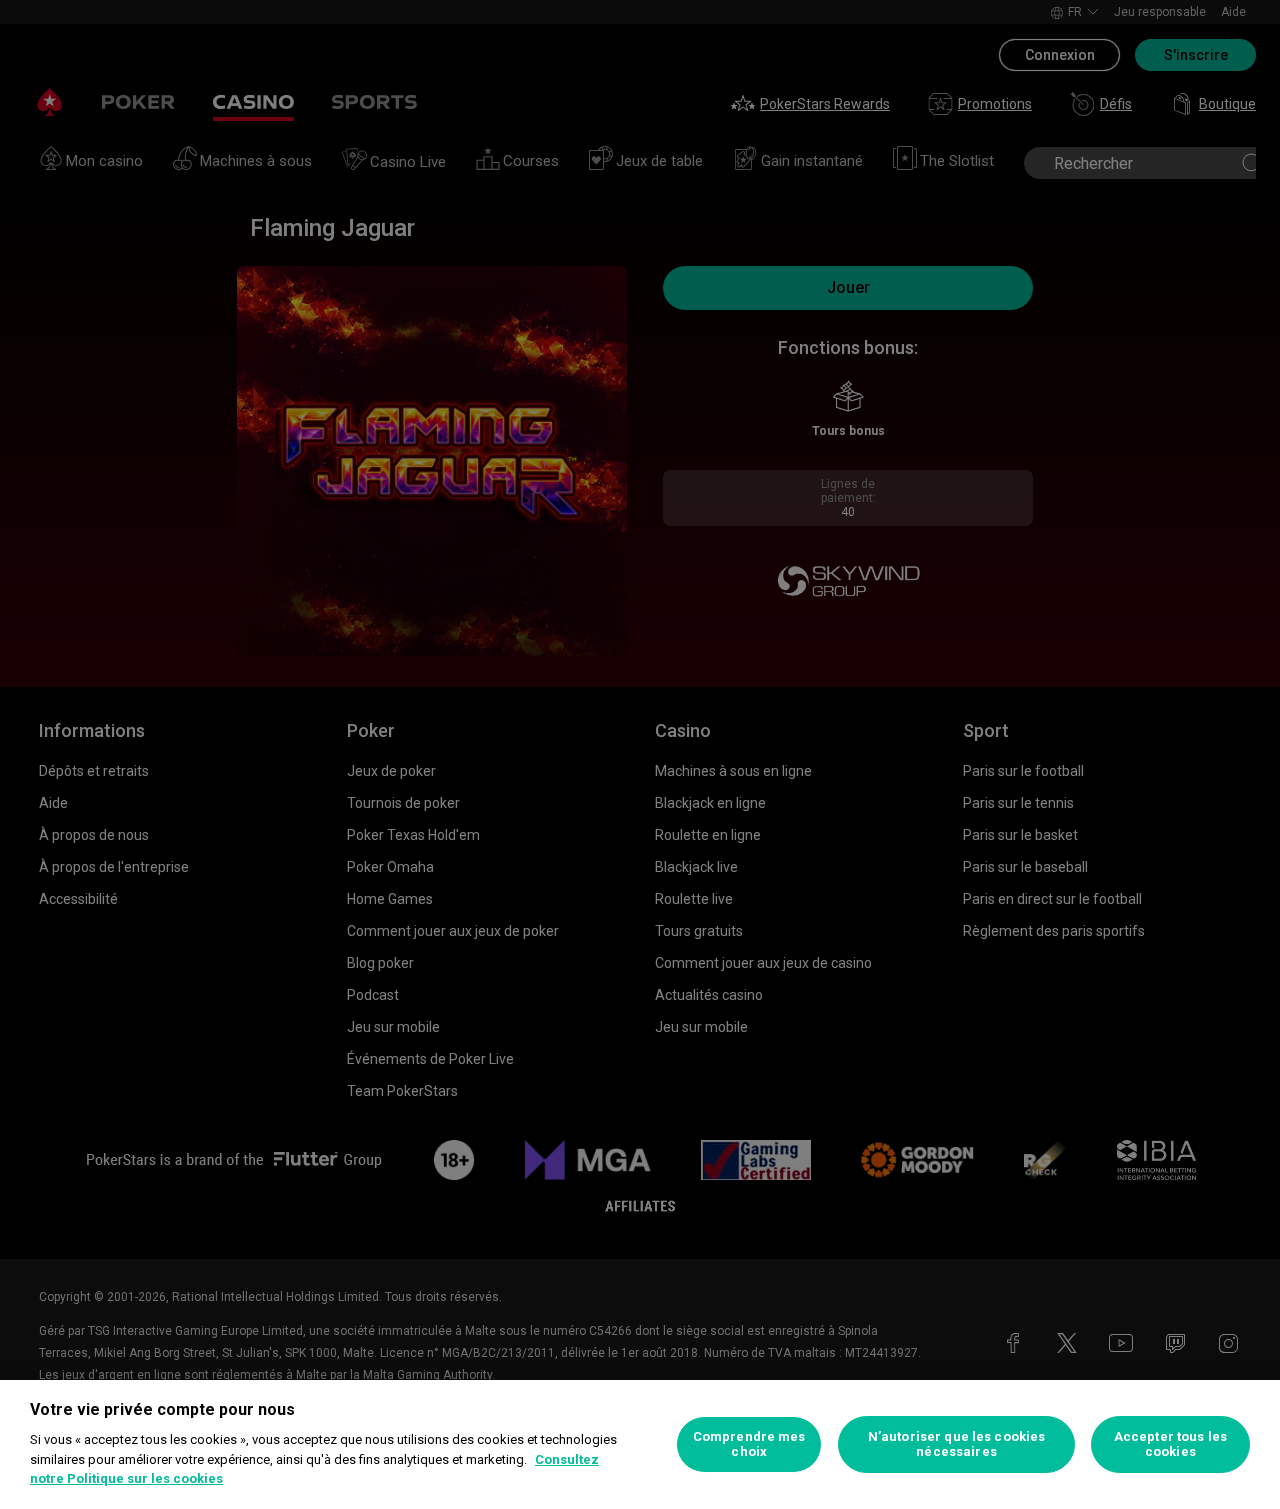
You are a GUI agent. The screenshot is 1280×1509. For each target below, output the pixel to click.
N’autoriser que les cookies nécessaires (957, 1444)
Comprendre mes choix (749, 1444)
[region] (640, 1444)
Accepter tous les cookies (1170, 1444)
